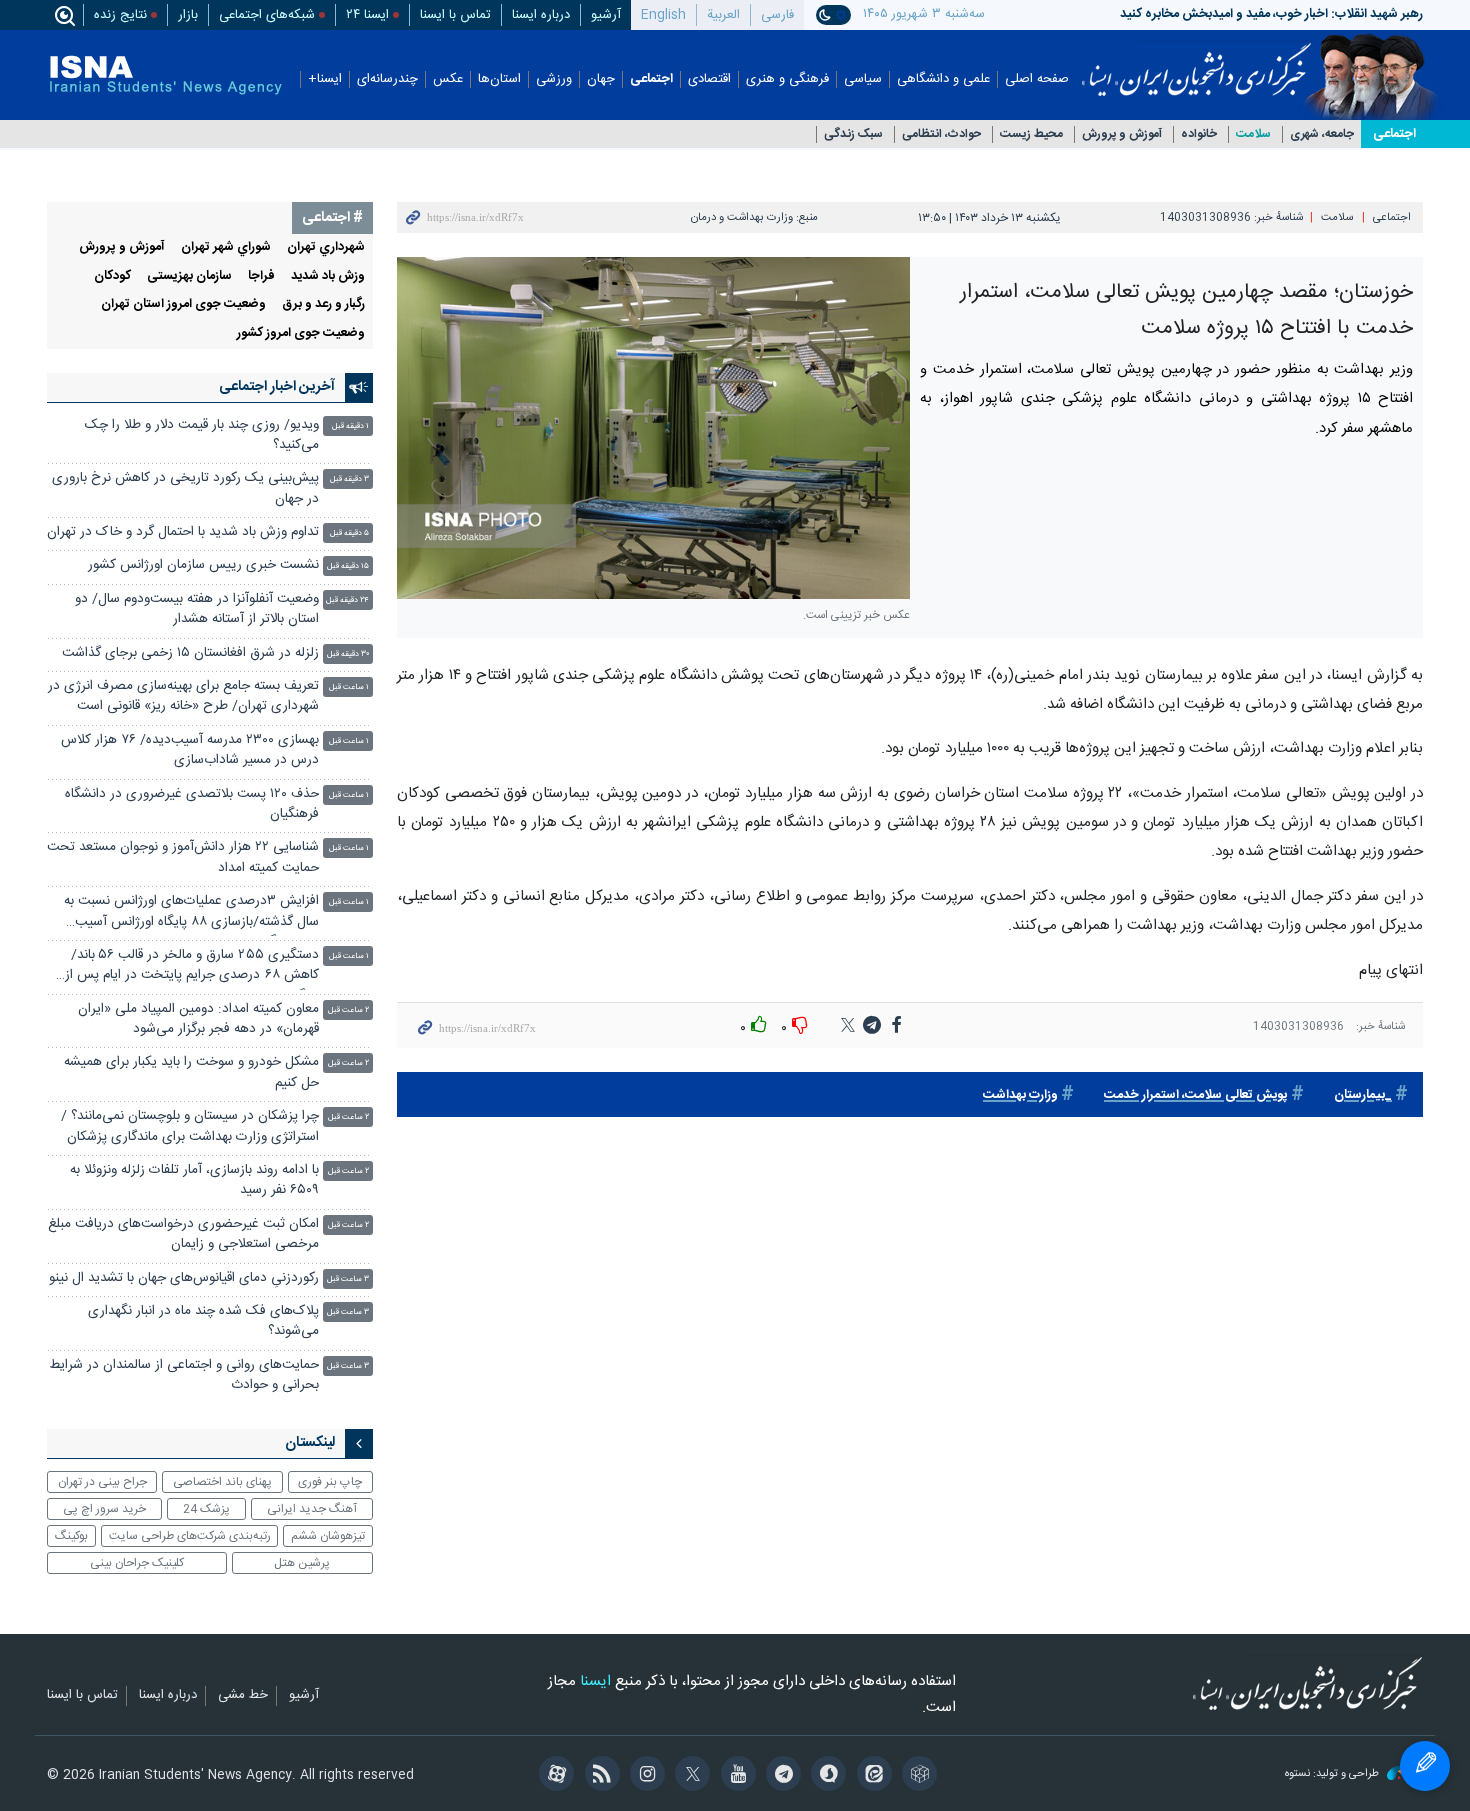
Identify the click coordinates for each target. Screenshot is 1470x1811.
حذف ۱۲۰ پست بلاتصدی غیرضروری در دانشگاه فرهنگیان (192, 804)
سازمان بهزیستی (189, 276)
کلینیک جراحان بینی (137, 1563)
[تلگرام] (780, 1776)
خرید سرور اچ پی (104, 1509)
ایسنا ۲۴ (367, 15)
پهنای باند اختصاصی (222, 1482)
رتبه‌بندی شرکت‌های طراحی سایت (190, 1536)
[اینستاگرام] (644, 1776)
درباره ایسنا (541, 15)
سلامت (1253, 134)
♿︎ (1425, 1766)
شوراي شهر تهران (226, 247)
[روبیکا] (916, 1776)
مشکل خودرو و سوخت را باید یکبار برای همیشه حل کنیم (191, 1072)
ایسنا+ (325, 79)
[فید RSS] (598, 1776)
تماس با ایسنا (455, 15)
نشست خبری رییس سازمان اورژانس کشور (203, 565)
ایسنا (1196, 63)
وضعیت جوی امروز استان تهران (183, 304)
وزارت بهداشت (1020, 1095)
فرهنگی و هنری (787, 79)
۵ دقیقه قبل (349, 533)
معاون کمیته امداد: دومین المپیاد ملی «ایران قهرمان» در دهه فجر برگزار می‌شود (198, 1019)
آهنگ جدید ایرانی (312, 1509)
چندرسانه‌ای (387, 79)
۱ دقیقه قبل (350, 426)
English (663, 15)
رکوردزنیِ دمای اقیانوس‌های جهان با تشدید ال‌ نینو (184, 1278)
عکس (448, 79)
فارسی (777, 15)
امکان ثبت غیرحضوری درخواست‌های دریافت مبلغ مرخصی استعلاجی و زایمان (183, 1234)
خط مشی (243, 1696)
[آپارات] (553, 1776)
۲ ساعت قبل (348, 1010)
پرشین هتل (302, 1563)
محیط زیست (1031, 134)
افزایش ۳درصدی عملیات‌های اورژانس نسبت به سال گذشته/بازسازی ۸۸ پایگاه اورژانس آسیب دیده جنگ (191, 913)
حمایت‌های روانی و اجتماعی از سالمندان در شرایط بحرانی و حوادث (184, 1375)
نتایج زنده (120, 15)
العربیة (723, 15)
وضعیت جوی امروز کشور (301, 333)
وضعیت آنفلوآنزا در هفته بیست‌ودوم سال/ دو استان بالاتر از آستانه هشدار (197, 609)
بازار (188, 15)
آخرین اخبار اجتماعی (277, 387)
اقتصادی (709, 79)
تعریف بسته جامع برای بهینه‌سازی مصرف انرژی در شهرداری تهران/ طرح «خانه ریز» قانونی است (183, 696)
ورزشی (554, 79)
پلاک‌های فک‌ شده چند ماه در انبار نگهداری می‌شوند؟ (203, 1321)
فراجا (261, 276)
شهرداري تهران (326, 247)
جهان (601, 79)
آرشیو (606, 15)
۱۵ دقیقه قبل (348, 566)
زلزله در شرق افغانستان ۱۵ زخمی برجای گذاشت (190, 653)
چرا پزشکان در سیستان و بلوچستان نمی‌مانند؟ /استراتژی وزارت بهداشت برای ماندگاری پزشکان (190, 1126)
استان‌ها (499, 79)
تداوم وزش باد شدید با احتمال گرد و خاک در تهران (183, 532)
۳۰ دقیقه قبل (348, 654)
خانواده (1199, 134)
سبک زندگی (853, 134)
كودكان (112, 276)
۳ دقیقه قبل (349, 479)
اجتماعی (651, 79)
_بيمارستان (1363, 1095)
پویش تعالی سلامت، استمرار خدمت (1196, 1095)
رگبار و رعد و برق (323, 304)
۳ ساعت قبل (348, 1279)
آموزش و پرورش (1122, 134)
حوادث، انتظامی (941, 134)
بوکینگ (71, 1536)
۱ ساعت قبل (349, 687)
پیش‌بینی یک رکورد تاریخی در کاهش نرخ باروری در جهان (185, 488)
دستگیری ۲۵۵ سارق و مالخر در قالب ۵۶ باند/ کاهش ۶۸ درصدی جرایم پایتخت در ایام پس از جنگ (192, 967)
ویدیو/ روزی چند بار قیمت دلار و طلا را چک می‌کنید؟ (202, 435)
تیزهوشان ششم (328, 1536)
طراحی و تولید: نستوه (1333, 1774)
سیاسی (863, 79)
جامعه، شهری (1322, 134)
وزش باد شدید (328, 276)
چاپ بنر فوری (330, 1482)
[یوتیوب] (734, 1776)
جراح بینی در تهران (102, 1482)
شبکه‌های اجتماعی (267, 15)
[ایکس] (689, 1776)
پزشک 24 (206, 1509)
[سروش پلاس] (825, 1776)
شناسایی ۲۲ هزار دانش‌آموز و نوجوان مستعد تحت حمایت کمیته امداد (183, 857)
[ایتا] (870, 1776)
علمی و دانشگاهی (943, 79)
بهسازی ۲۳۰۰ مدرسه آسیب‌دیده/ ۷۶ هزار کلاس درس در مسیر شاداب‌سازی (190, 750)
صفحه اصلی (1037, 79)
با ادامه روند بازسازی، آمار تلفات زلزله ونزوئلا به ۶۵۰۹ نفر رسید (194, 1180)
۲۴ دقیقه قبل (347, 600)
